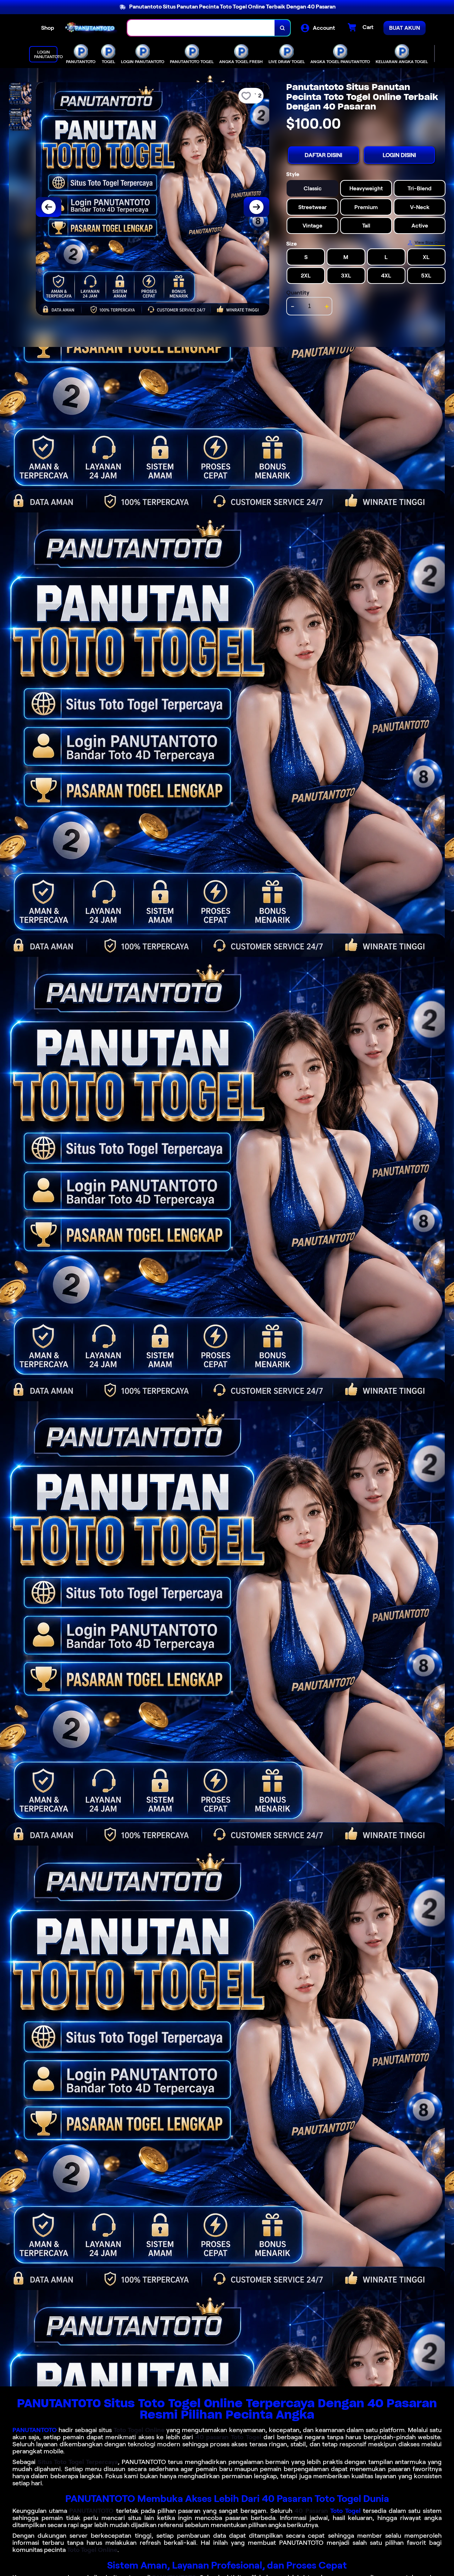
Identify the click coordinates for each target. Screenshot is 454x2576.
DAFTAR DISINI (323, 155)
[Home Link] (91, 28)
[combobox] (201, 28)
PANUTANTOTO (35, 2430)
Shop (48, 28)
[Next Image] (256, 207)
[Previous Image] (49, 207)
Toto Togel (345, 2511)
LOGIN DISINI (399, 155)
